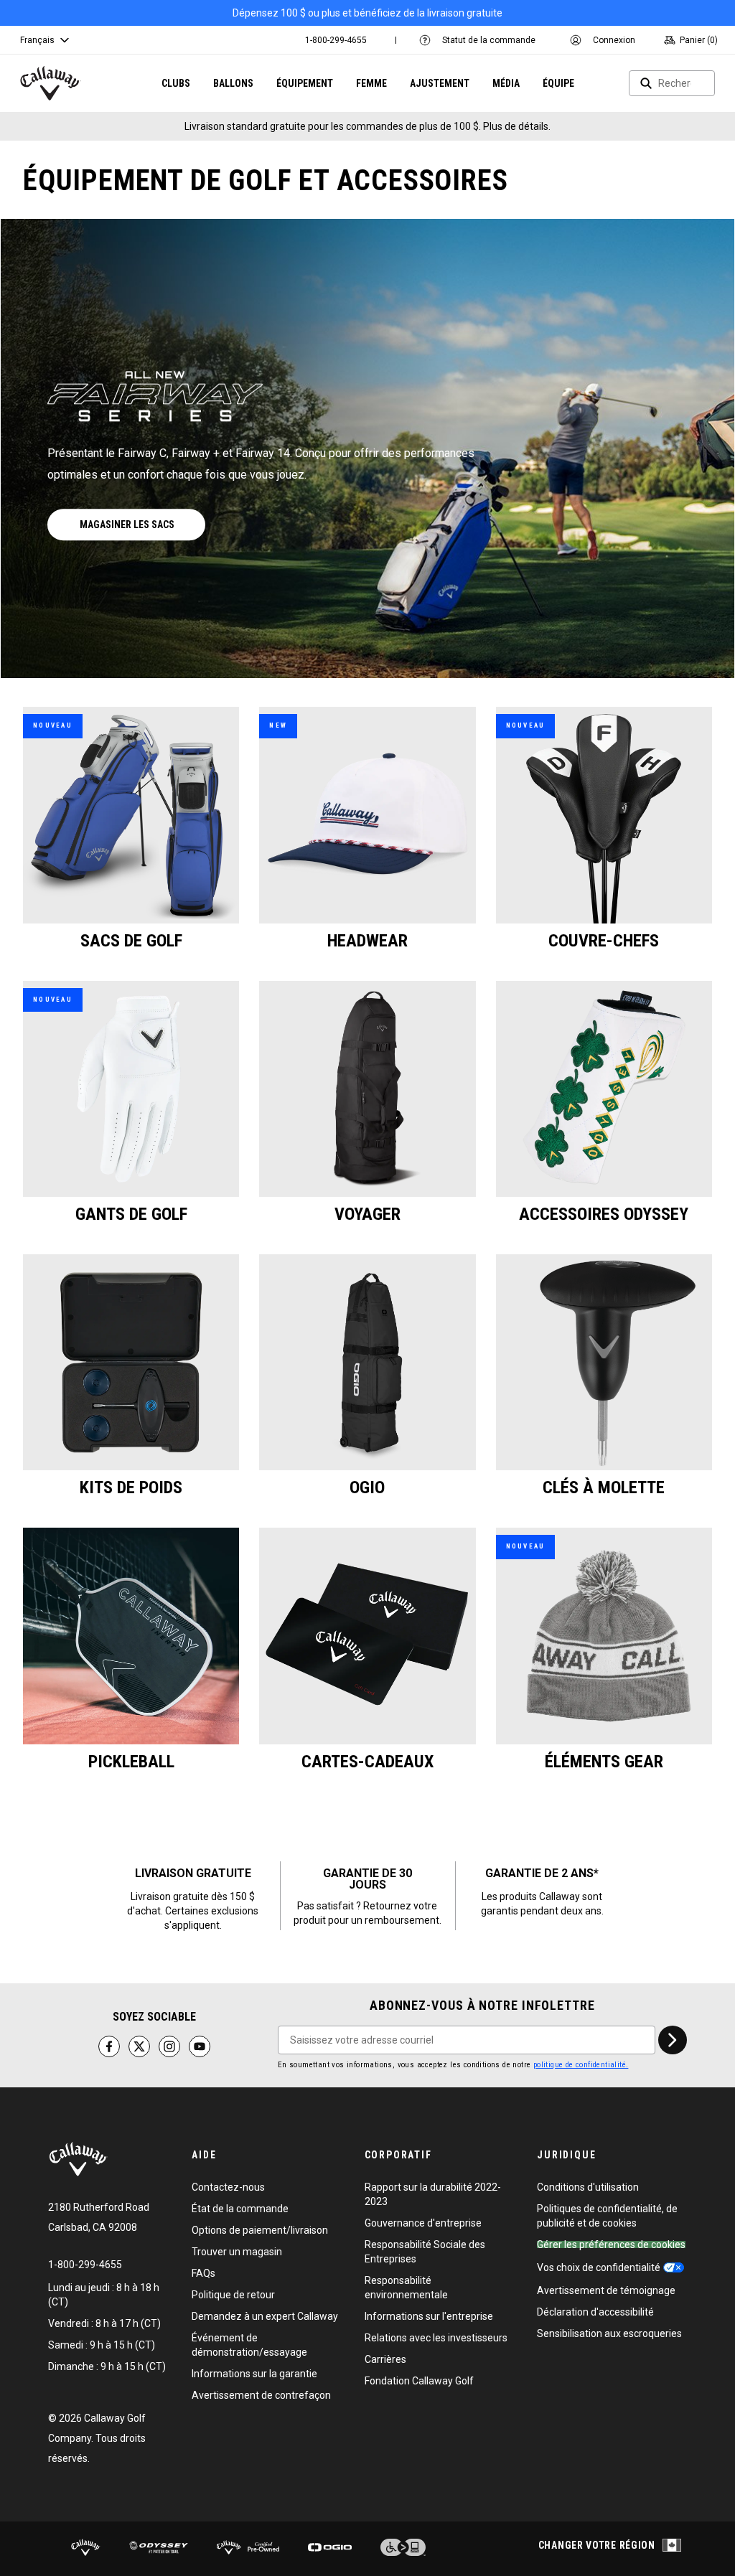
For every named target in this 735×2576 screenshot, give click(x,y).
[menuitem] (336, 40)
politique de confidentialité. (581, 2065)
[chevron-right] (673, 2040)
